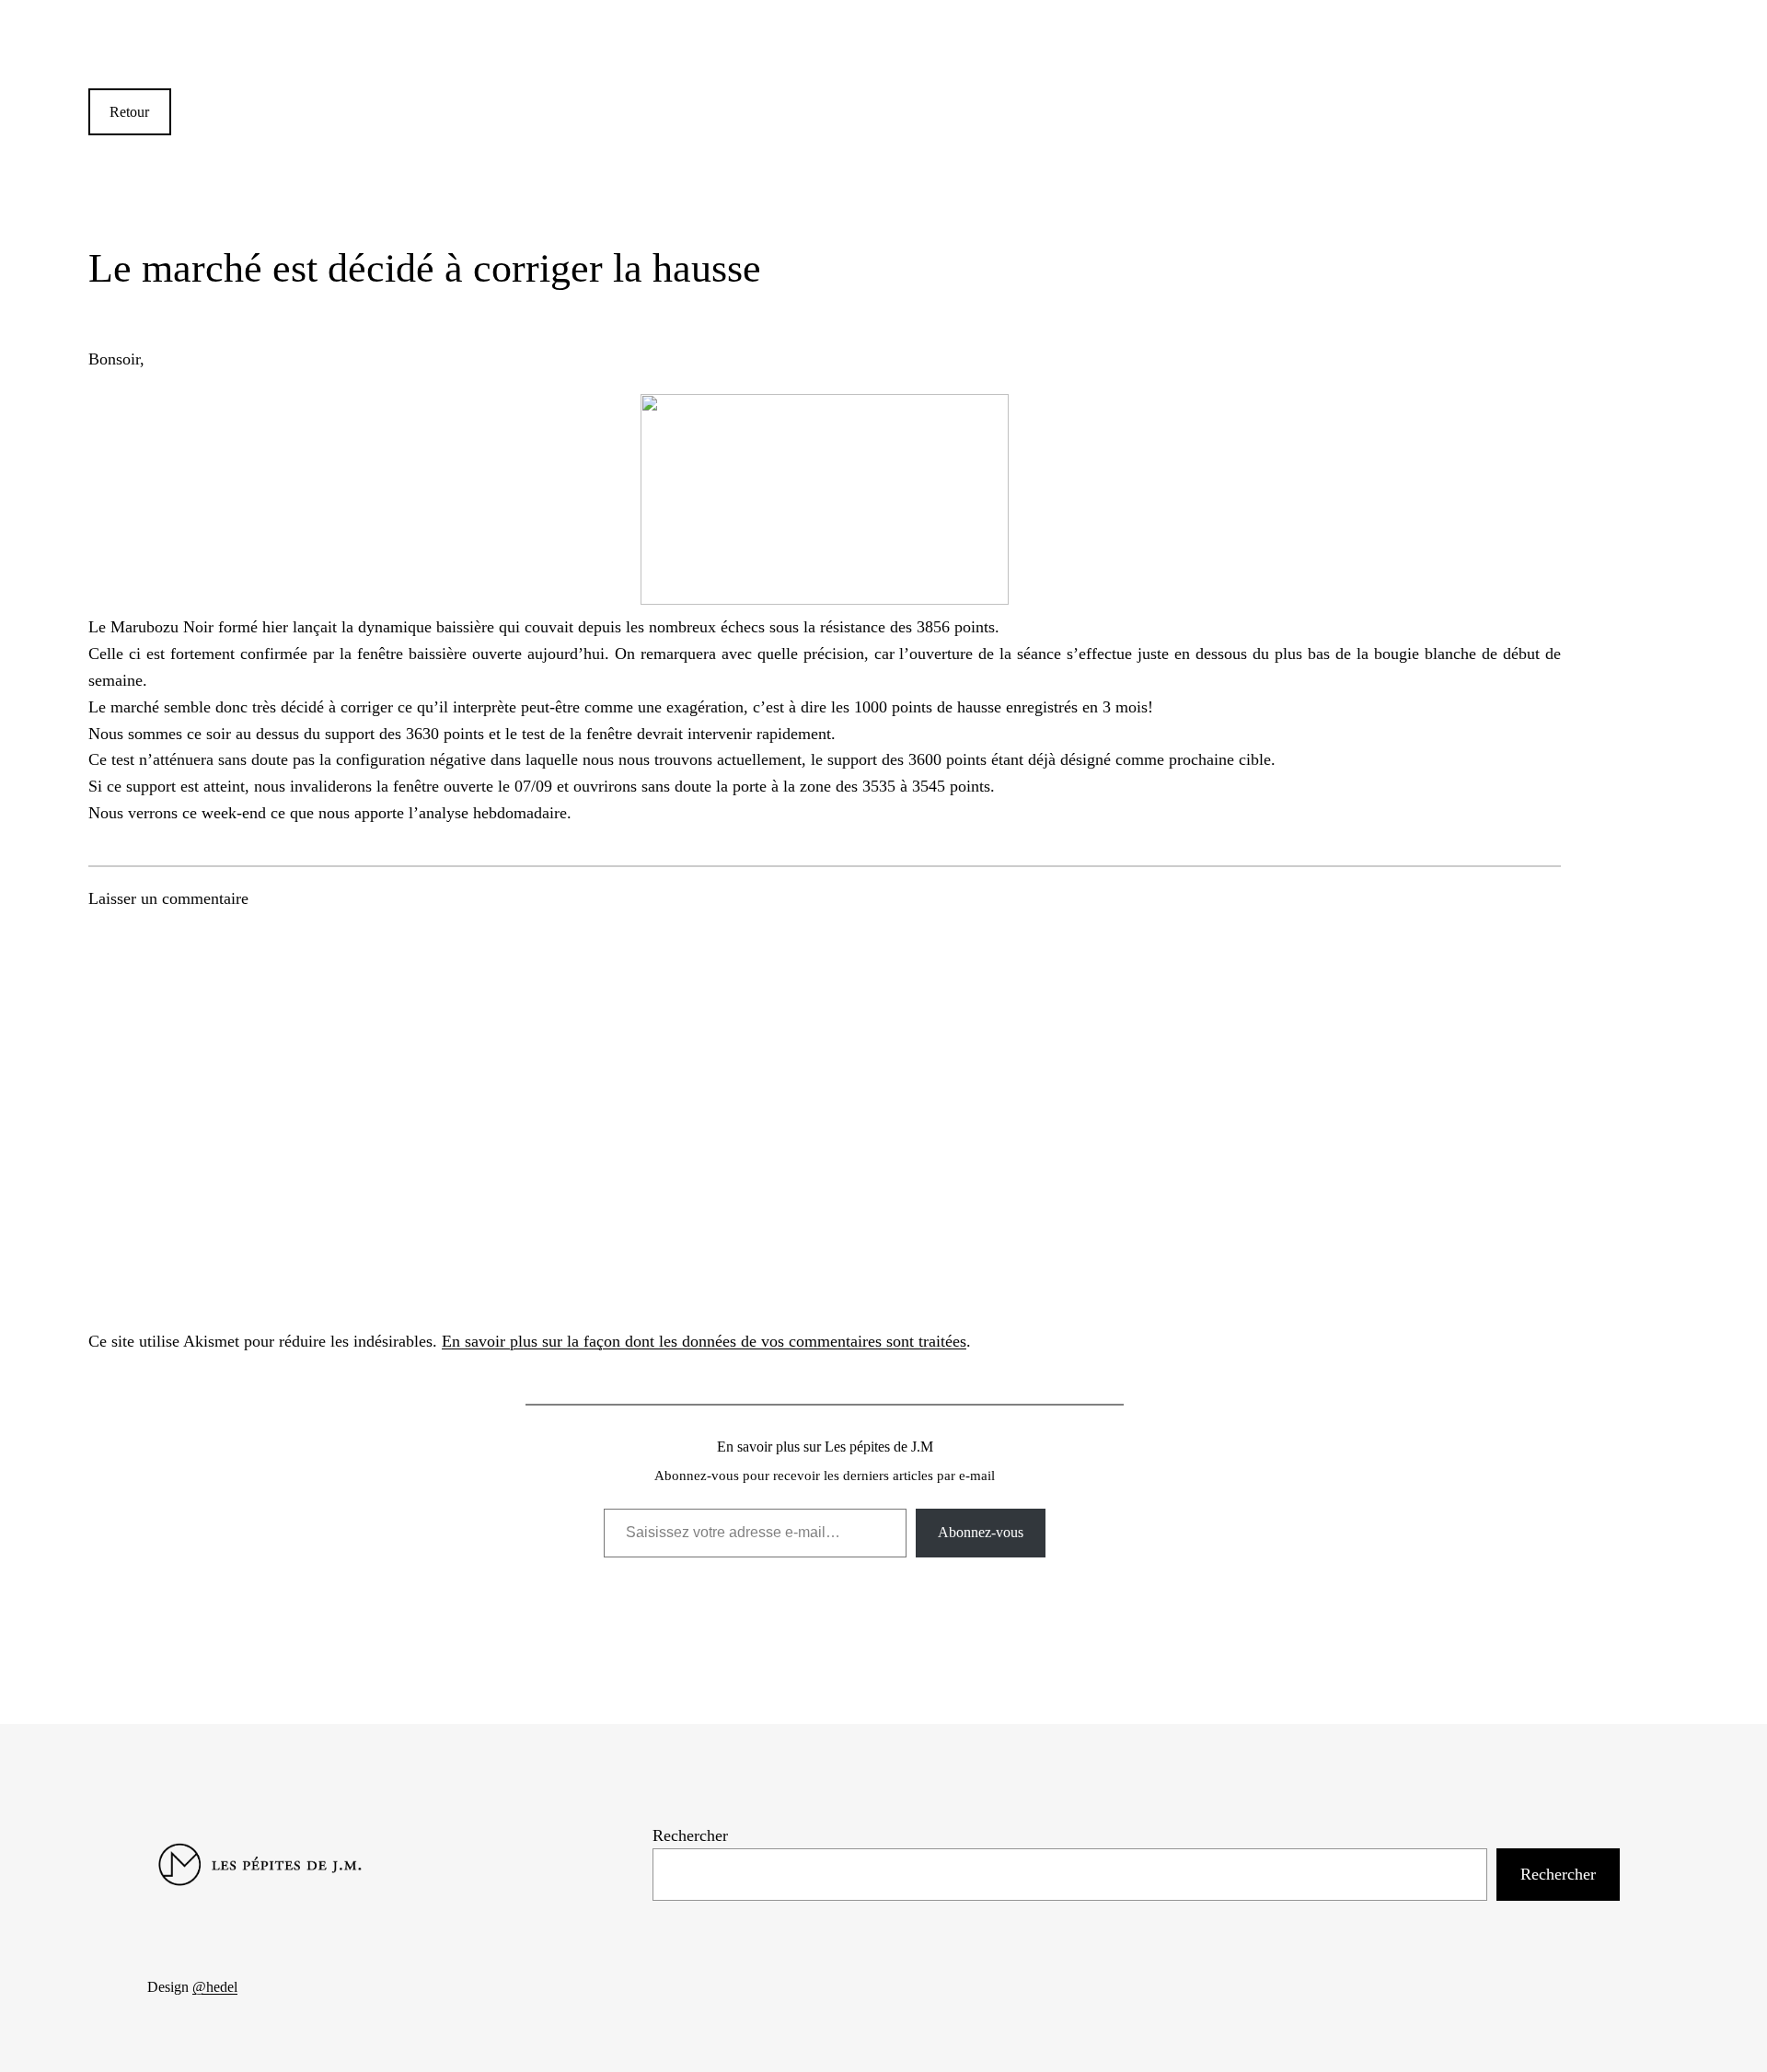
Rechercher (690, 1835)
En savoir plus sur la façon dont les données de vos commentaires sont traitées (704, 1341)
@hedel (215, 1987)
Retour (129, 112)
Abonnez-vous (981, 1532)
